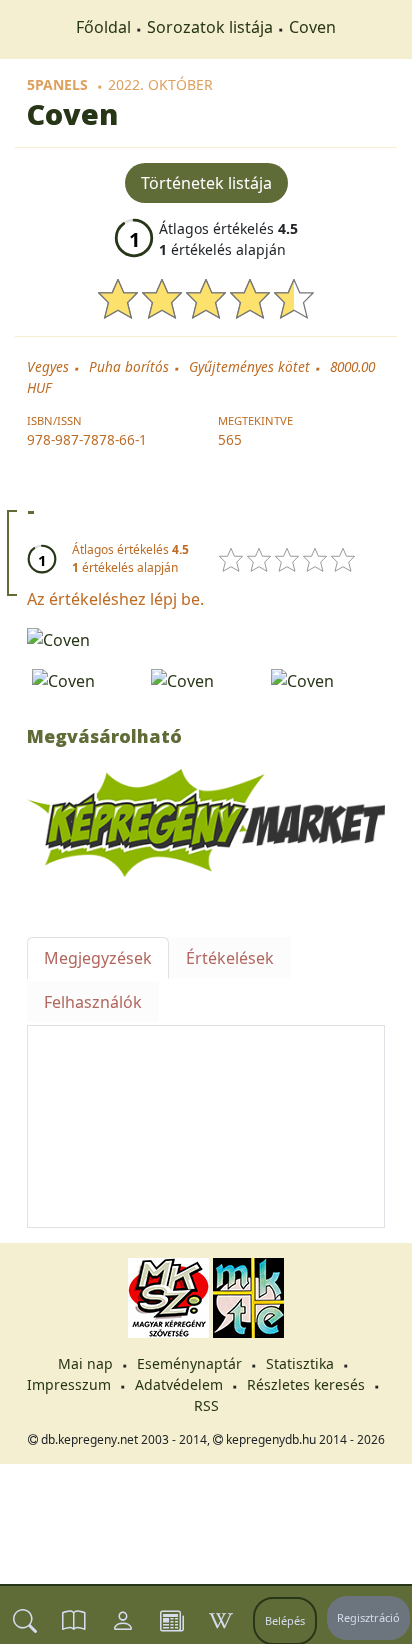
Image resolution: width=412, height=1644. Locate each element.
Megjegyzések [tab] (98, 958)
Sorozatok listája (210, 27)
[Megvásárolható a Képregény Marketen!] (206, 822)
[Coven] (206, 638)
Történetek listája (206, 183)
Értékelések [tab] (230, 958)
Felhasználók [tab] (93, 1002)
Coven (312, 27)
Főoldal (103, 27)
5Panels (57, 84)
